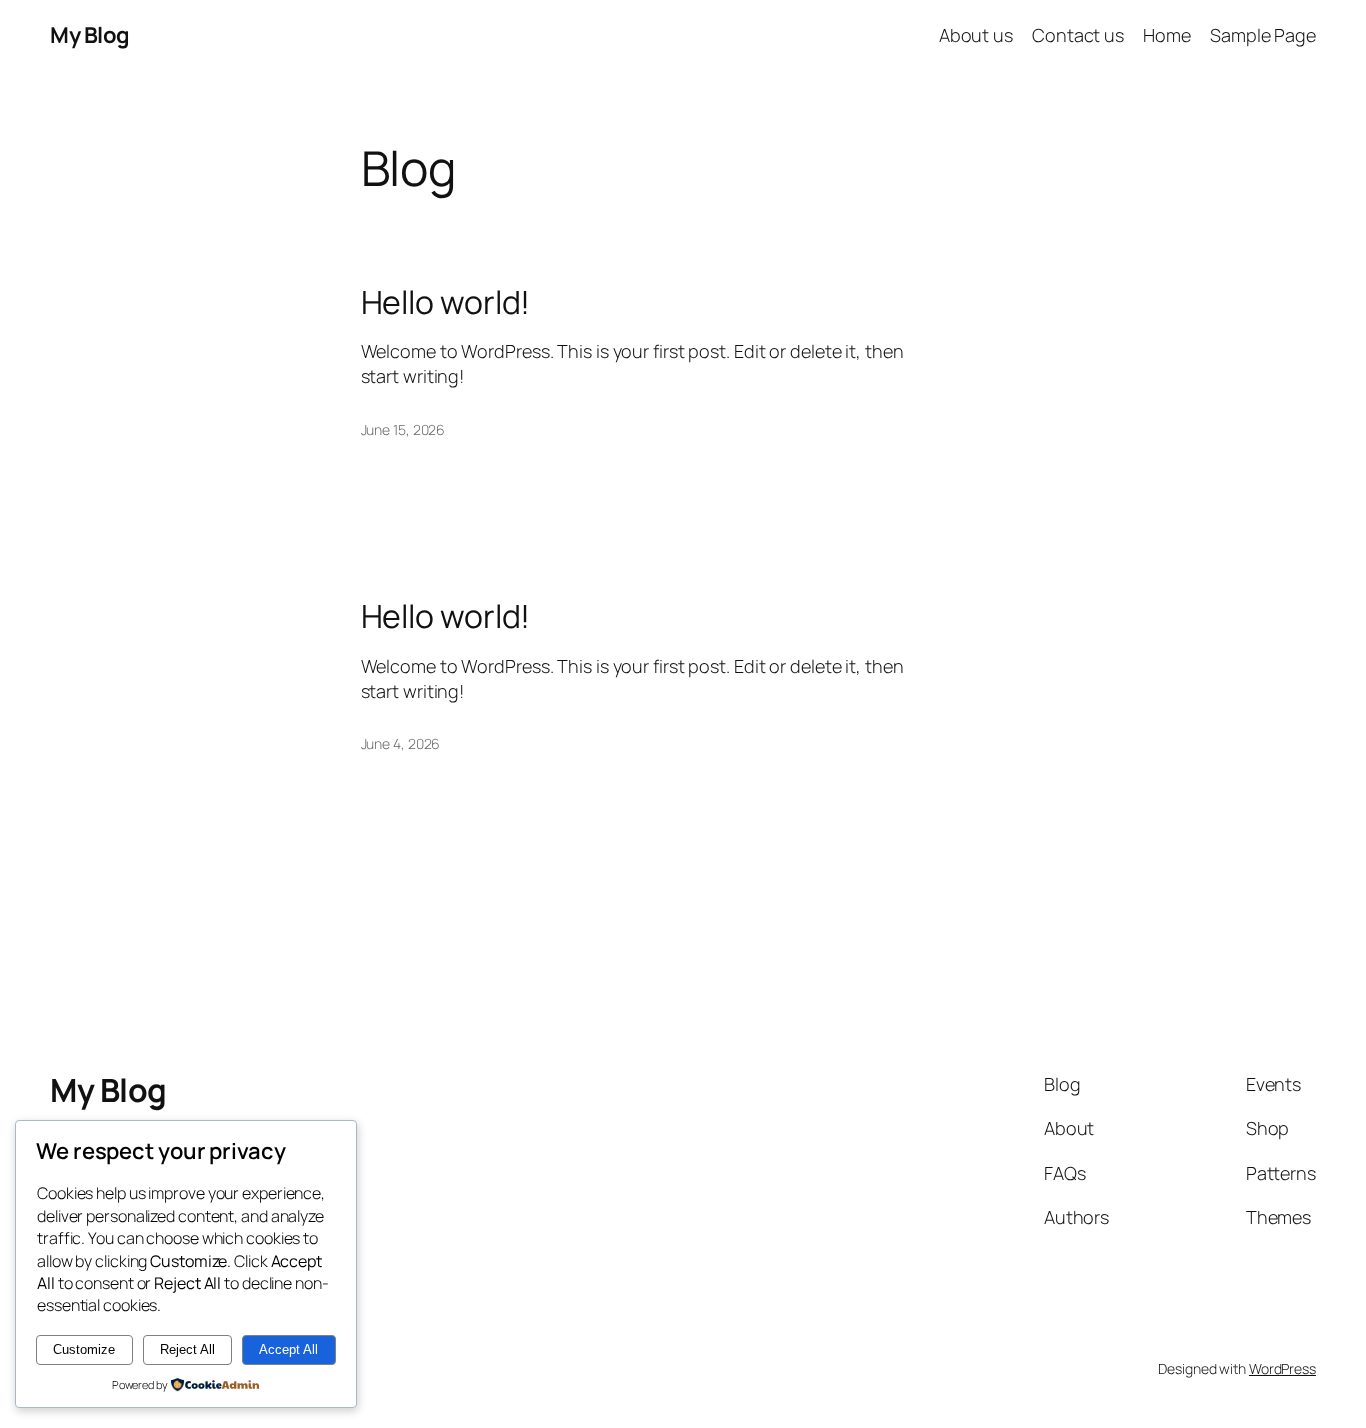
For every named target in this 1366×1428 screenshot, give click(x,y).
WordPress (1282, 1368)
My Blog (90, 35)
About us (976, 35)
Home (1167, 35)
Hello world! (446, 302)
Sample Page (1263, 35)
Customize (84, 1349)
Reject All (187, 1349)
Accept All (288, 1349)
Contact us (1078, 35)
